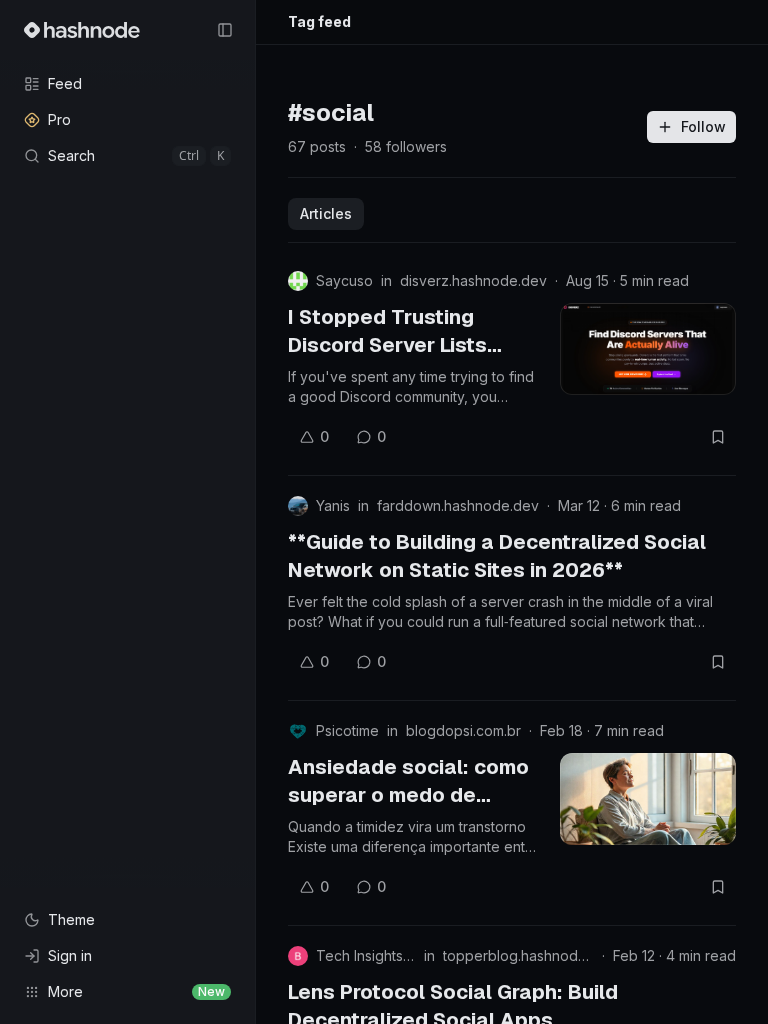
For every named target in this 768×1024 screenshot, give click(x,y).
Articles (326, 213)
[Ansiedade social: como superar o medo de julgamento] (648, 799)
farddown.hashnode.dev (458, 505)
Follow (703, 126)
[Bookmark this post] (718, 437)
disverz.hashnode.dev (473, 280)
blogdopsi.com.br (463, 730)
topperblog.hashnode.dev (518, 955)
